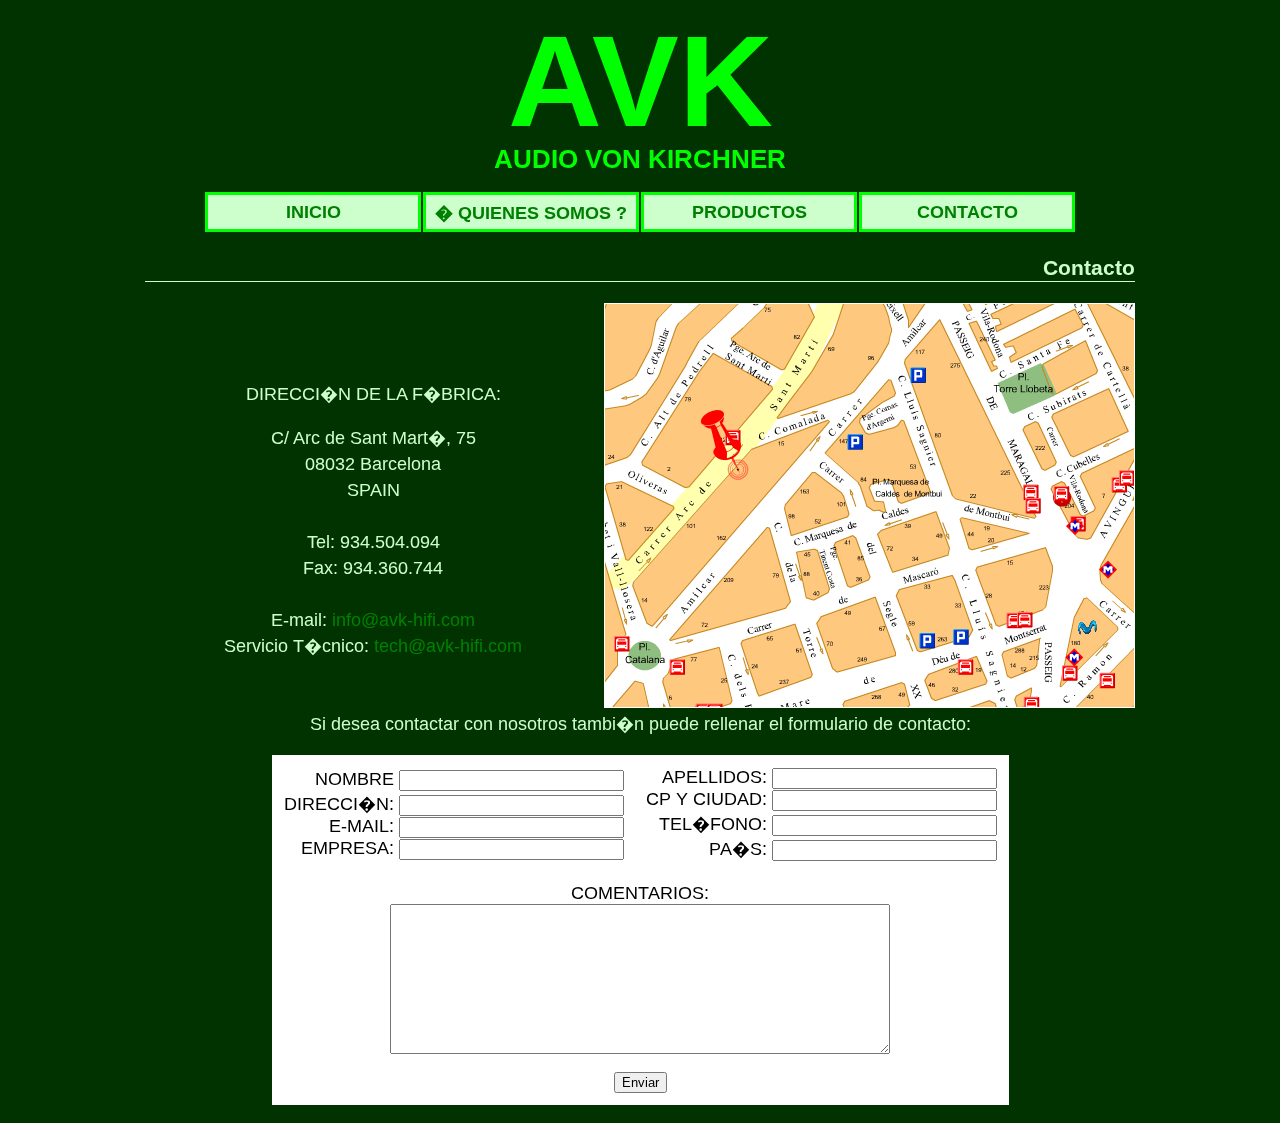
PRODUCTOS (749, 212)
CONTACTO (967, 212)
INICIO (313, 212)
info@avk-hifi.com (403, 620)
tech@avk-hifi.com (448, 646)
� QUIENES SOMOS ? (531, 213)
